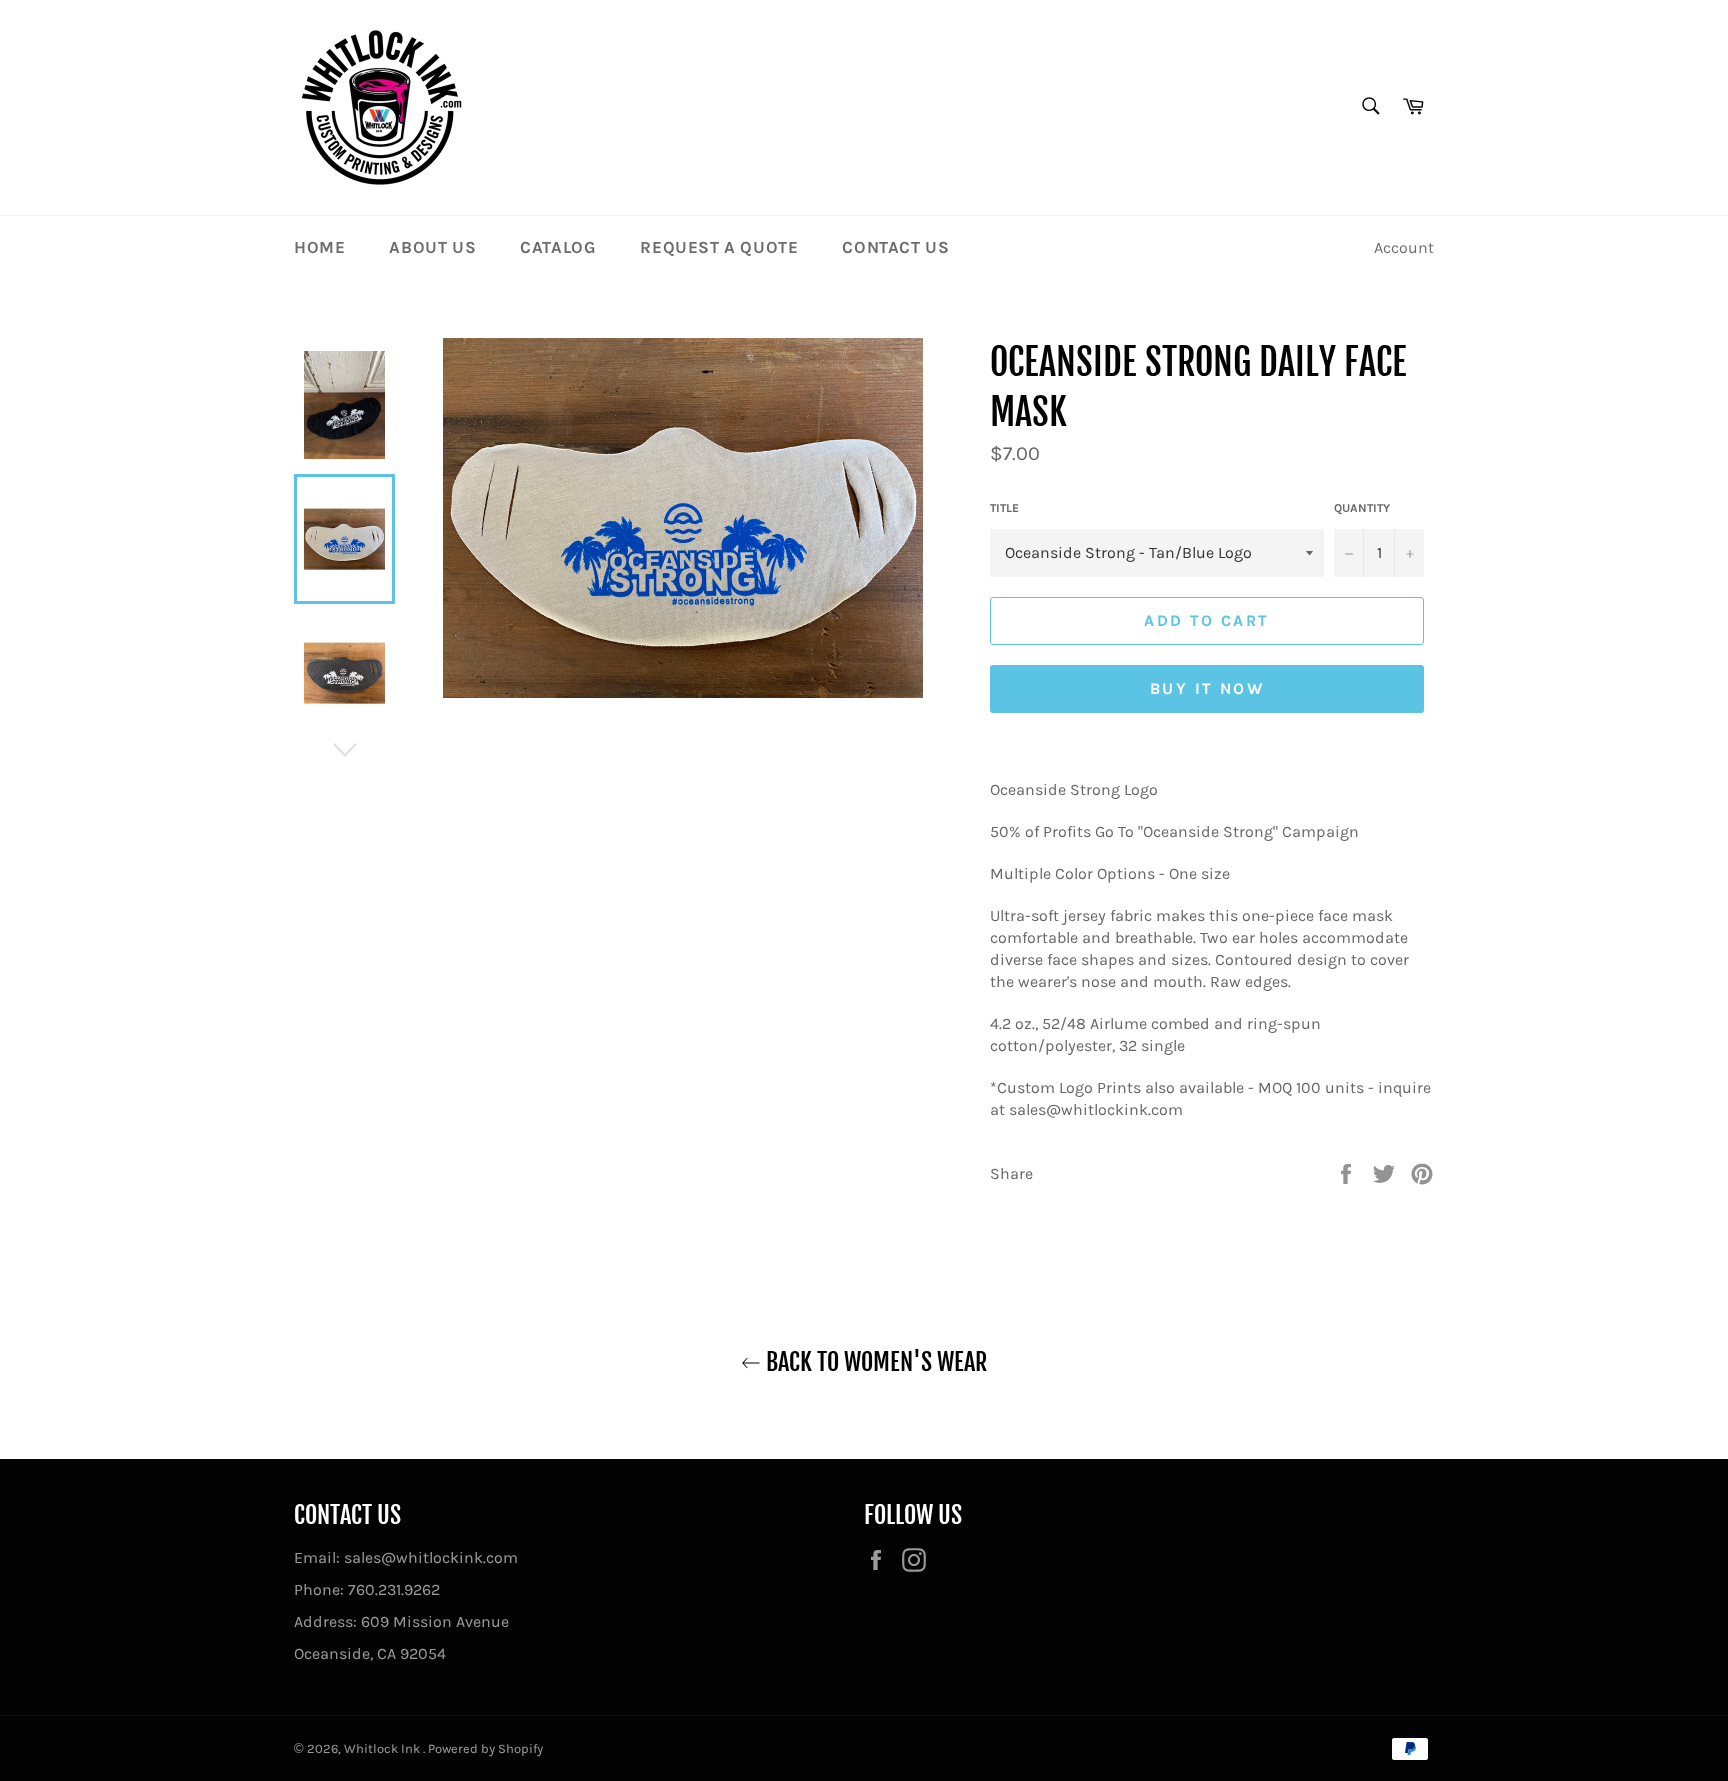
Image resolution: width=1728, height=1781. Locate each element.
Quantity (1362, 508)
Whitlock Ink (383, 1748)
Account (1404, 247)
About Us (432, 247)
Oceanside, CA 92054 (370, 1653)
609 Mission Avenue (435, 1621)
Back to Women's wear (874, 1362)
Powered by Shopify (485, 1748)
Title (1004, 508)
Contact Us (895, 247)
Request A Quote (719, 247)
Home (319, 247)
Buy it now (1207, 688)
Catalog (558, 247)
